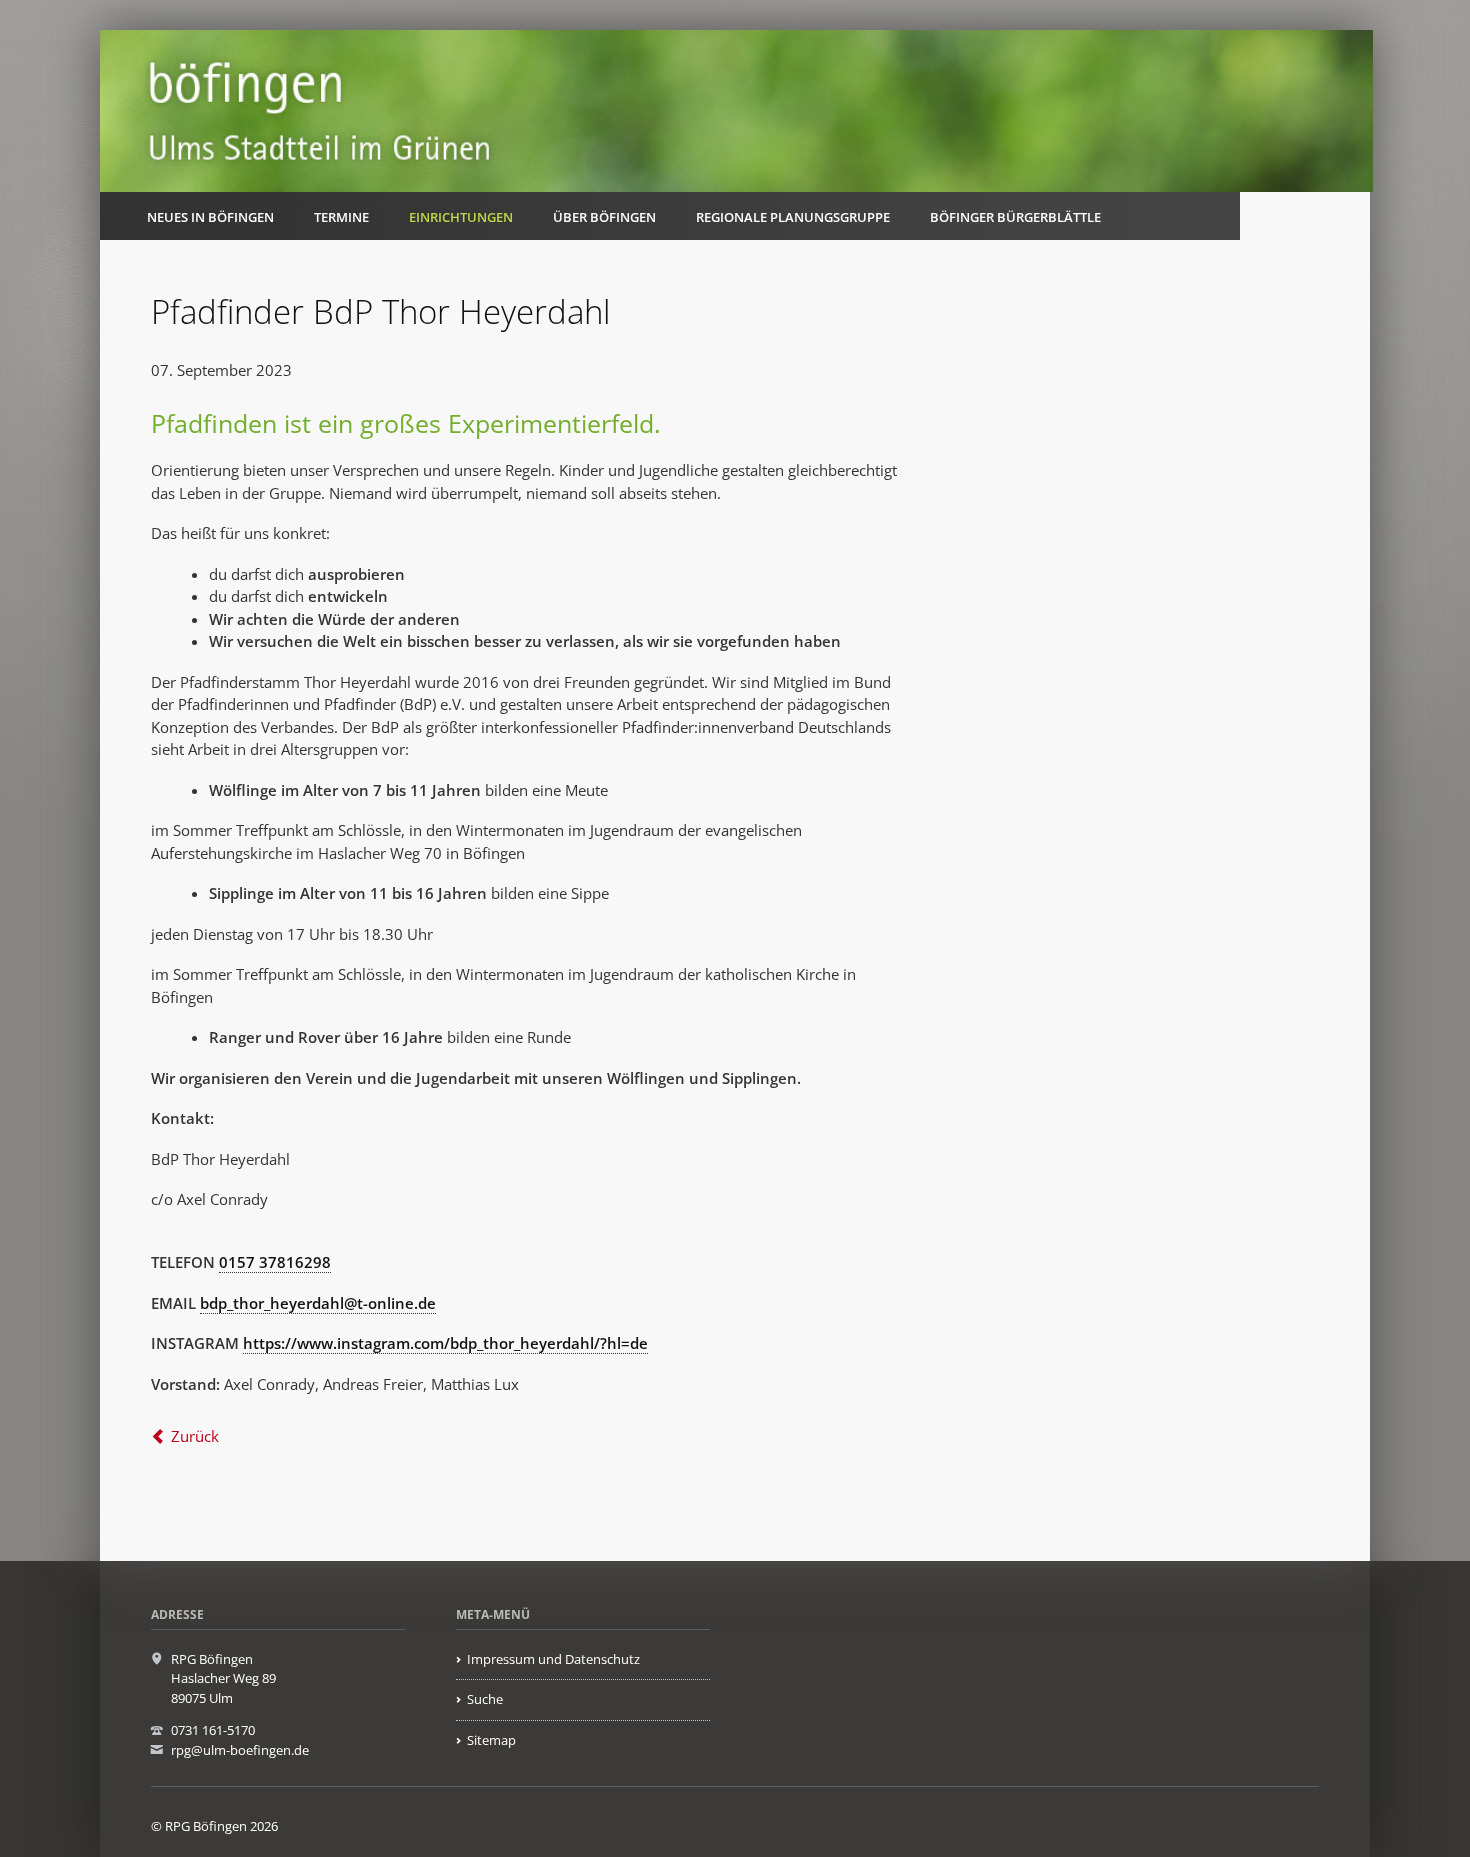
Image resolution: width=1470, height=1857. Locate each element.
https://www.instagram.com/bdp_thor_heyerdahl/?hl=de (445, 1343)
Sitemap (491, 1740)
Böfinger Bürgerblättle (1015, 217)
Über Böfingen (604, 217)
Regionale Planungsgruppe (793, 217)
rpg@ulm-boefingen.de (240, 1750)
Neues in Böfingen (210, 217)
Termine (341, 217)
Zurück (195, 1436)
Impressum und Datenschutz (553, 1659)
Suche (485, 1699)
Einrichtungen (461, 217)
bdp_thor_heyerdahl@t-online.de (318, 1303)
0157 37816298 (275, 1262)
